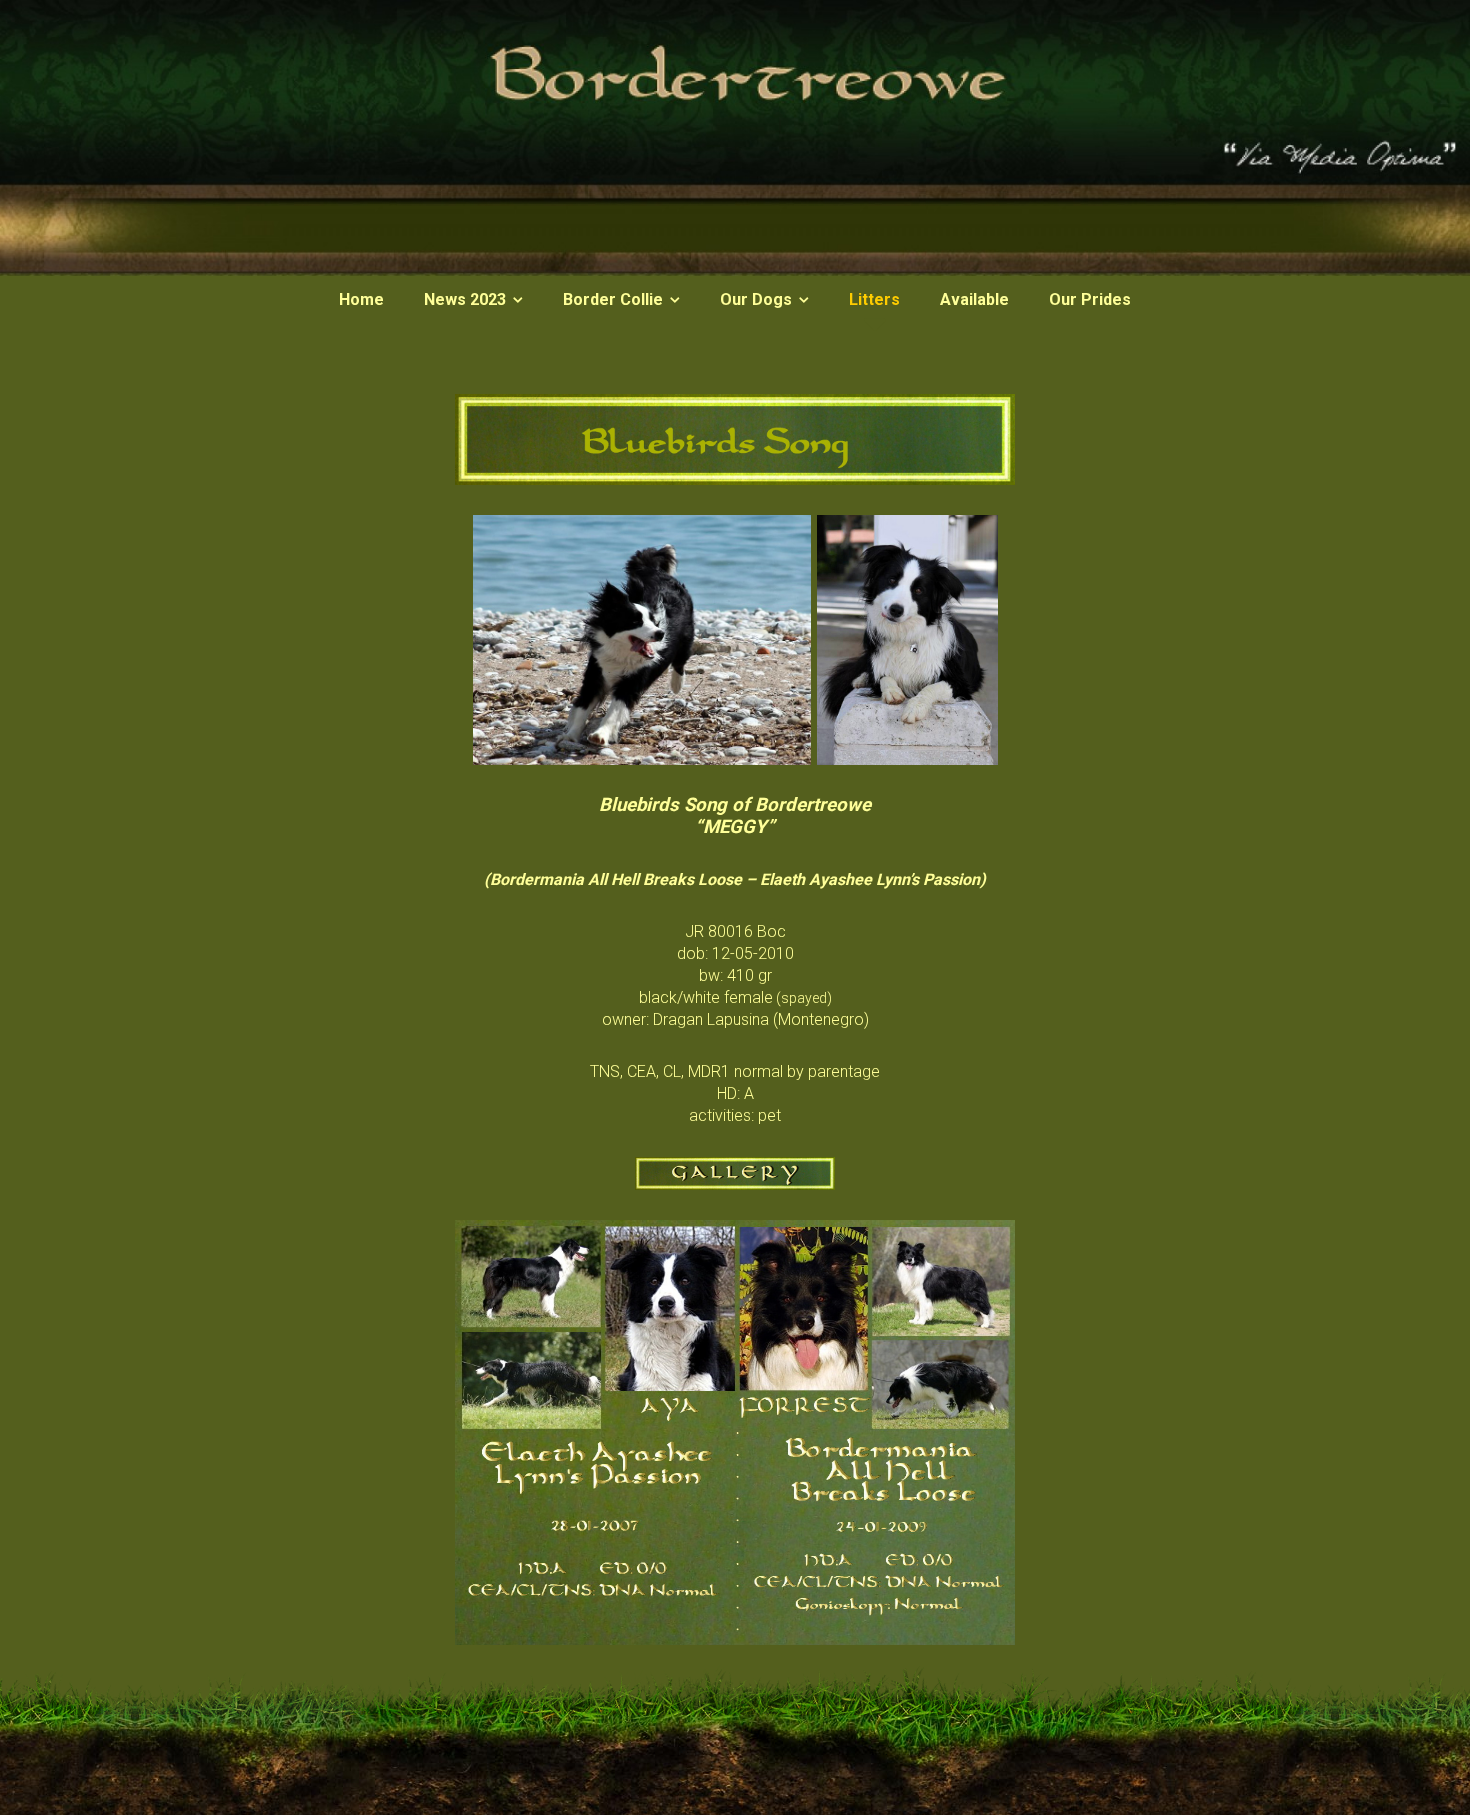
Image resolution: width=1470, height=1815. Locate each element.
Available (974, 299)
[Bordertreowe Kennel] (735, 271)
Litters (874, 299)
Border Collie (613, 299)
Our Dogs (756, 299)
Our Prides (1090, 299)
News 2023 (465, 299)
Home (361, 299)
